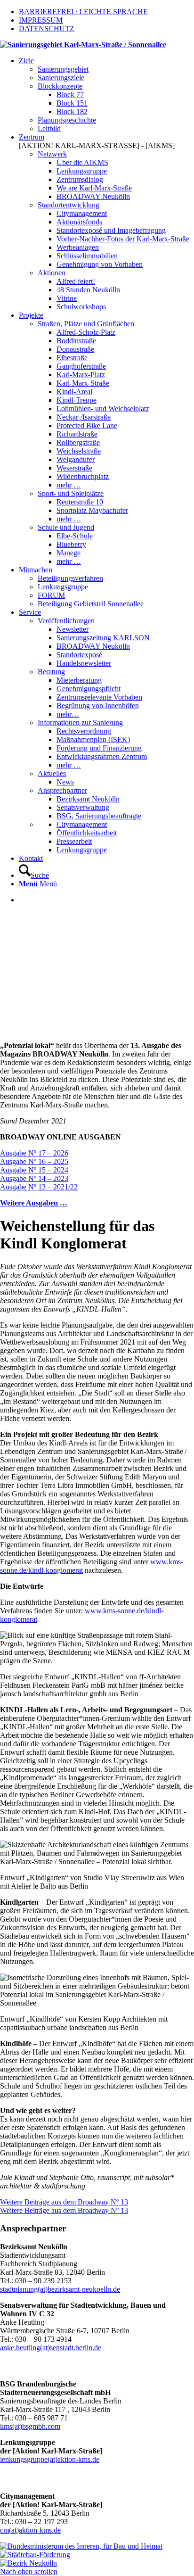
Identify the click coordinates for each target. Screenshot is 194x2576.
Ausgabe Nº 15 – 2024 (34, 1170)
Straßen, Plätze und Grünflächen (86, 324)
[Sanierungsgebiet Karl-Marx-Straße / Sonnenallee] (83, 45)
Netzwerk (52, 154)
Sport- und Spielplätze (71, 493)
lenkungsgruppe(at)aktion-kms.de (50, 2459)
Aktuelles (52, 773)
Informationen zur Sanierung (80, 722)
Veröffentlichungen (66, 621)
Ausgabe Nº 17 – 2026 (34, 1153)
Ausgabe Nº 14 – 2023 (34, 1178)
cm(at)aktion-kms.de (30, 2530)
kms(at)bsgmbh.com (30, 2426)
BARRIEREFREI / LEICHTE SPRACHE (83, 12)
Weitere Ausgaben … (34, 1203)
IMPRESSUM (41, 20)
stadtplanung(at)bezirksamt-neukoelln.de (60, 2289)
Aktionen (52, 273)
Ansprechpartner (62, 790)
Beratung (51, 672)
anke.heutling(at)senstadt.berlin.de (51, 2348)
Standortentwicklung (69, 205)
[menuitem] (106, 95)
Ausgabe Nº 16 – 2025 (34, 1161)
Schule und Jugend (66, 527)
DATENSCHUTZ (47, 29)
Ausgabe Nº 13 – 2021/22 (39, 1187)
